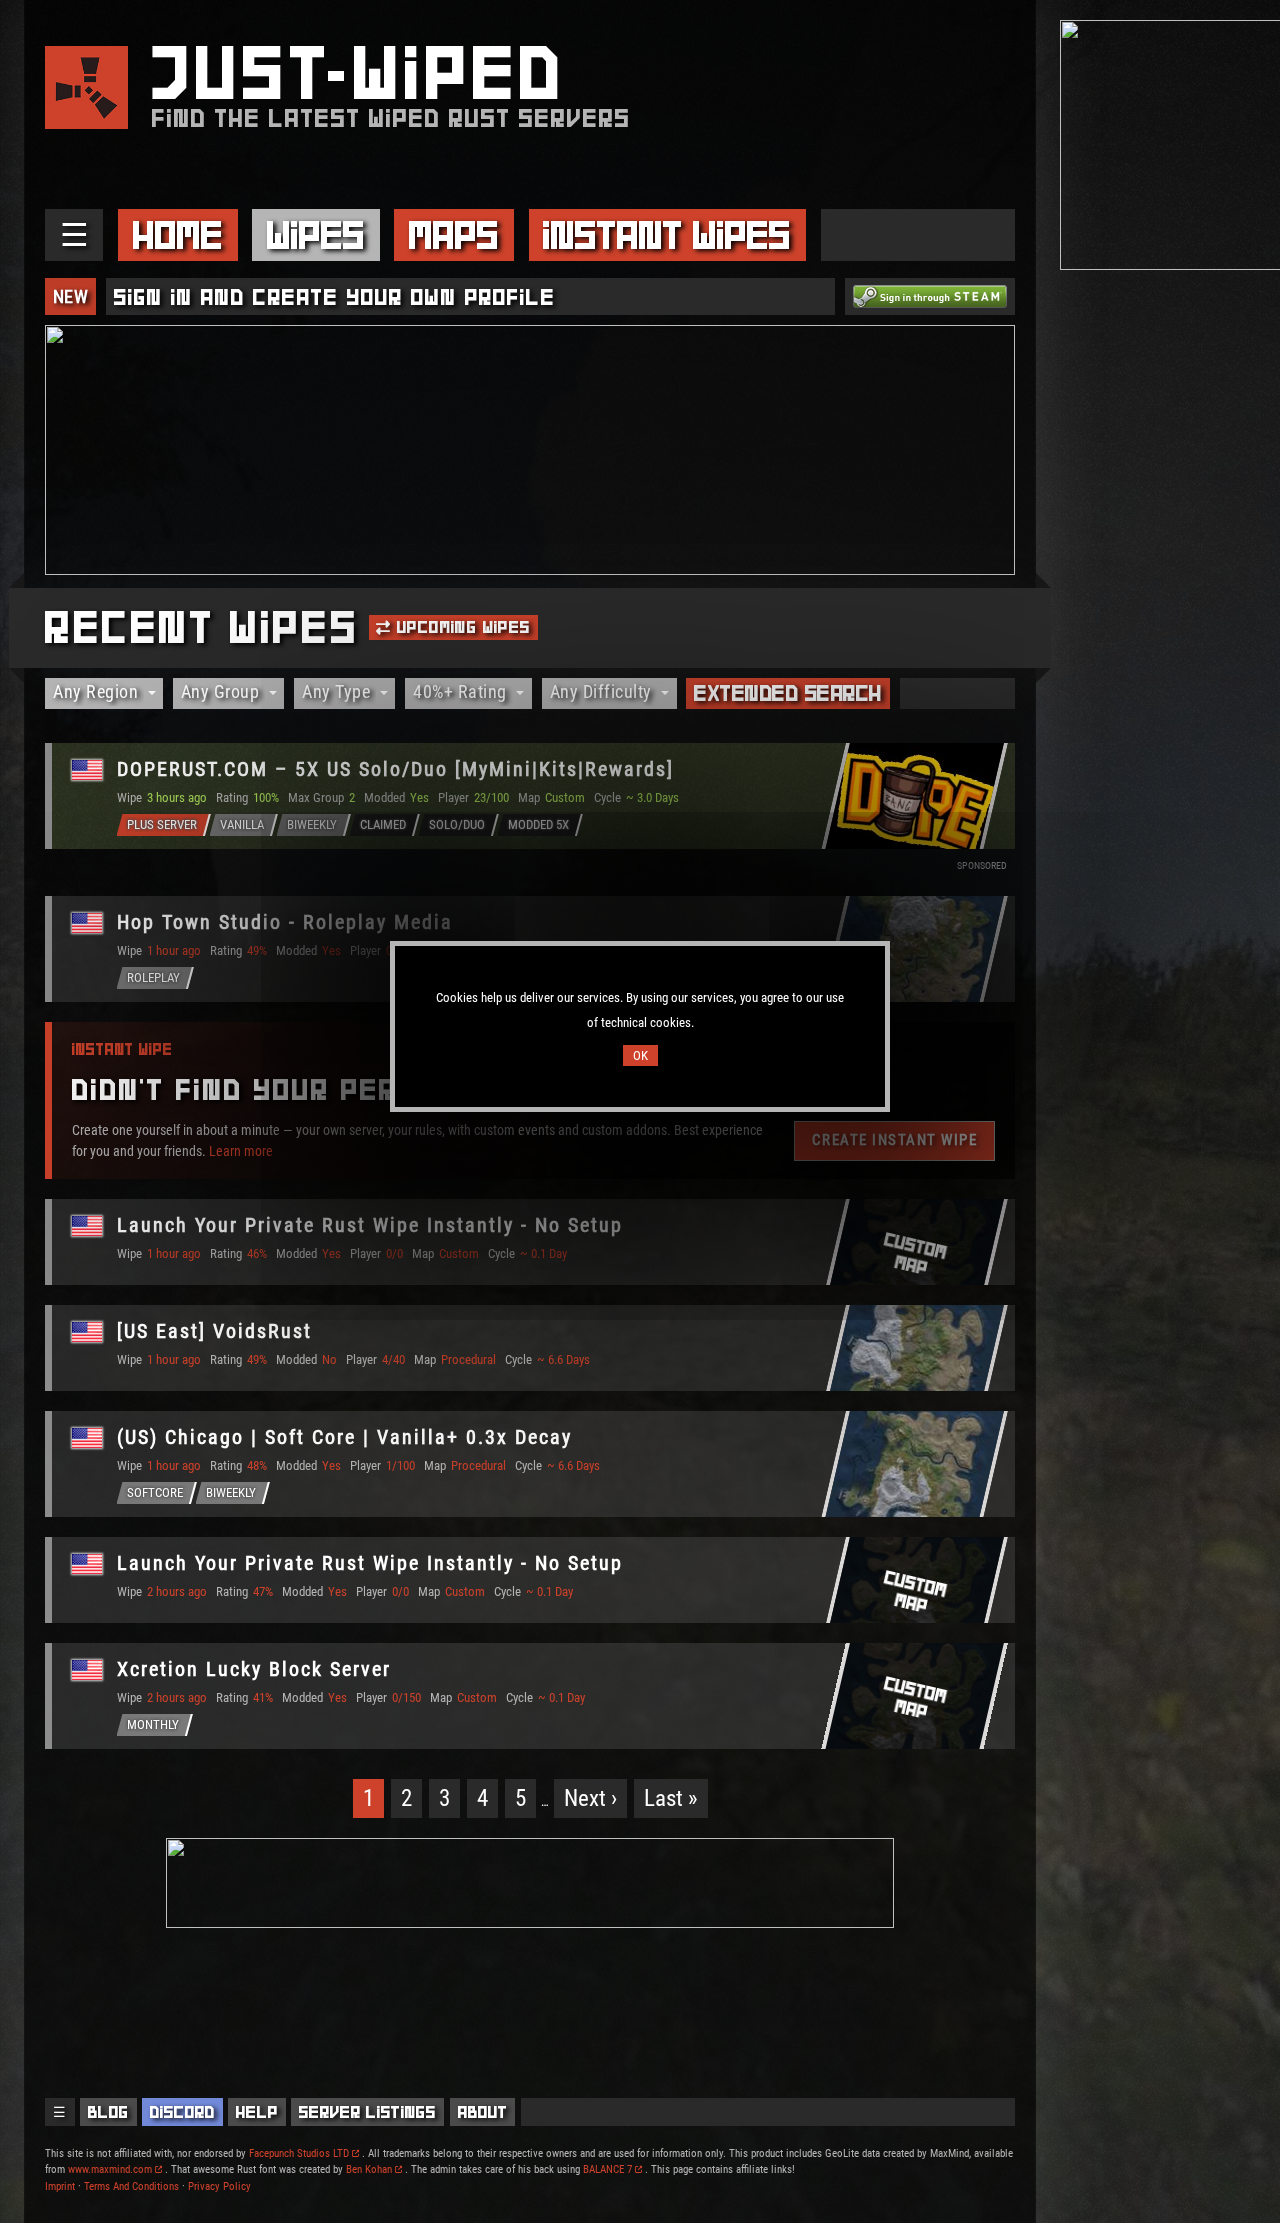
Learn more (241, 1150)
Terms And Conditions (131, 2186)
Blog (108, 2112)
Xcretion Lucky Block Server (254, 1669)
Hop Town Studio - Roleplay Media (285, 922)
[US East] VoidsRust (214, 1331)
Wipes (316, 235)
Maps (454, 235)
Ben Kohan (369, 2169)
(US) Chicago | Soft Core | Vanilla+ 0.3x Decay (344, 1437)
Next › (590, 1798)
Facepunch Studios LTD (299, 2153)
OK (640, 1055)
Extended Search (788, 693)
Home (178, 235)
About (483, 2112)
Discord (182, 2112)
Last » (671, 1798)
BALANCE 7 (607, 2169)
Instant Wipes (667, 235)
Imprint (60, 2186)
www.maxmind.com (110, 2169)
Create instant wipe (895, 1140)
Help (257, 2112)
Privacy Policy (219, 2186)
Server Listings (367, 2112)
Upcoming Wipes (461, 627)
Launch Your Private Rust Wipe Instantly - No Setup (370, 1225)
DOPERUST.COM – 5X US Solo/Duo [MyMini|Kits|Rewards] (395, 769)
